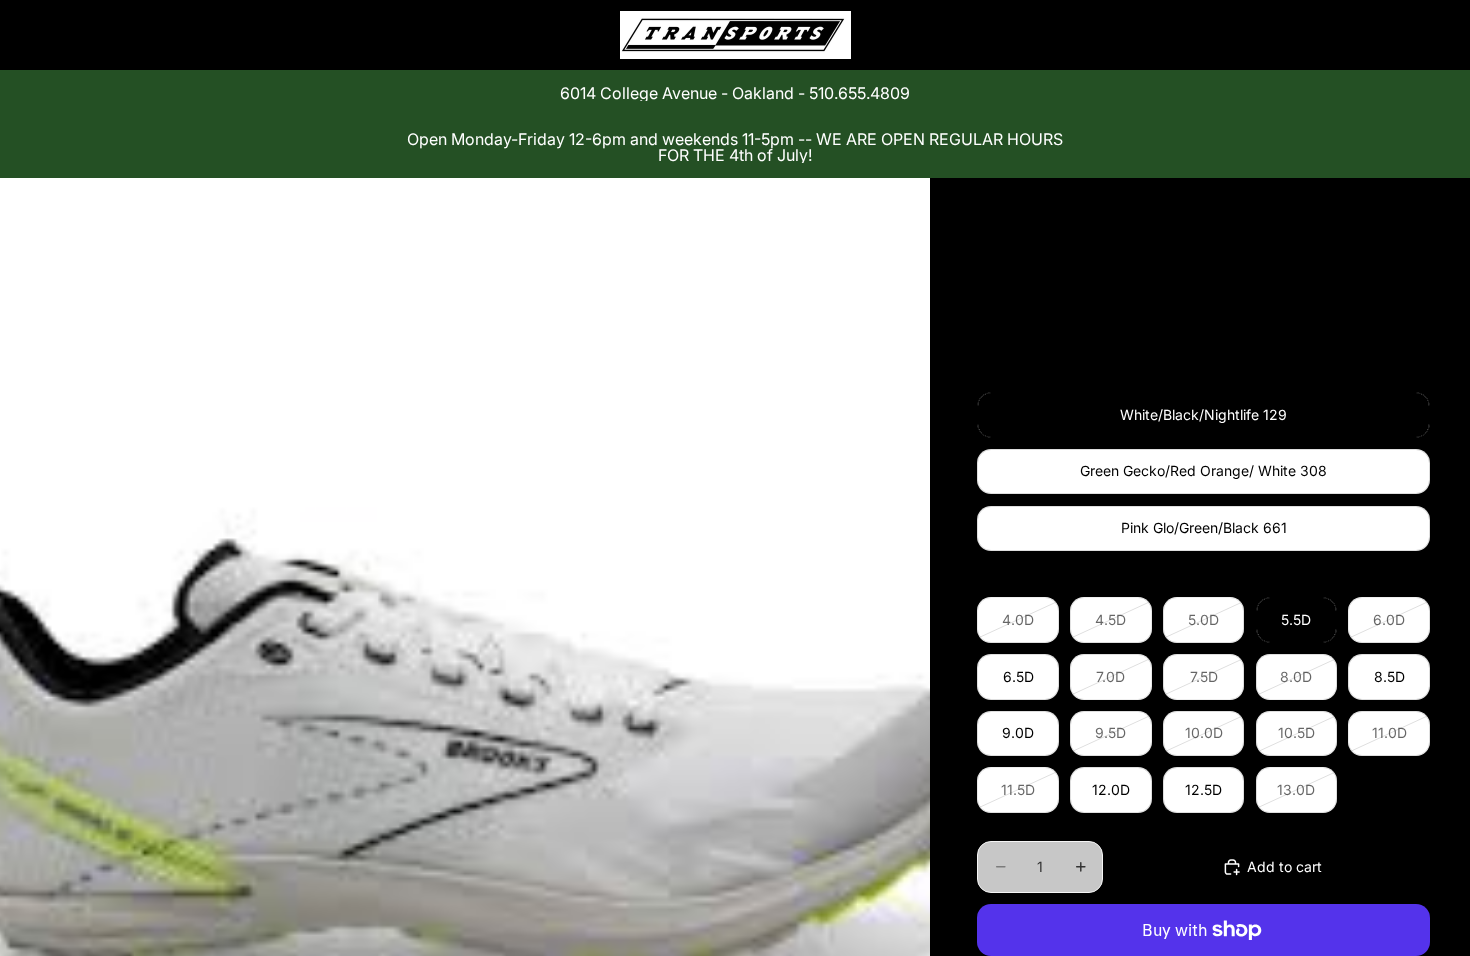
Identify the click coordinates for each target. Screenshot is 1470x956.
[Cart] (1408, 35)
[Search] (1322, 35)
